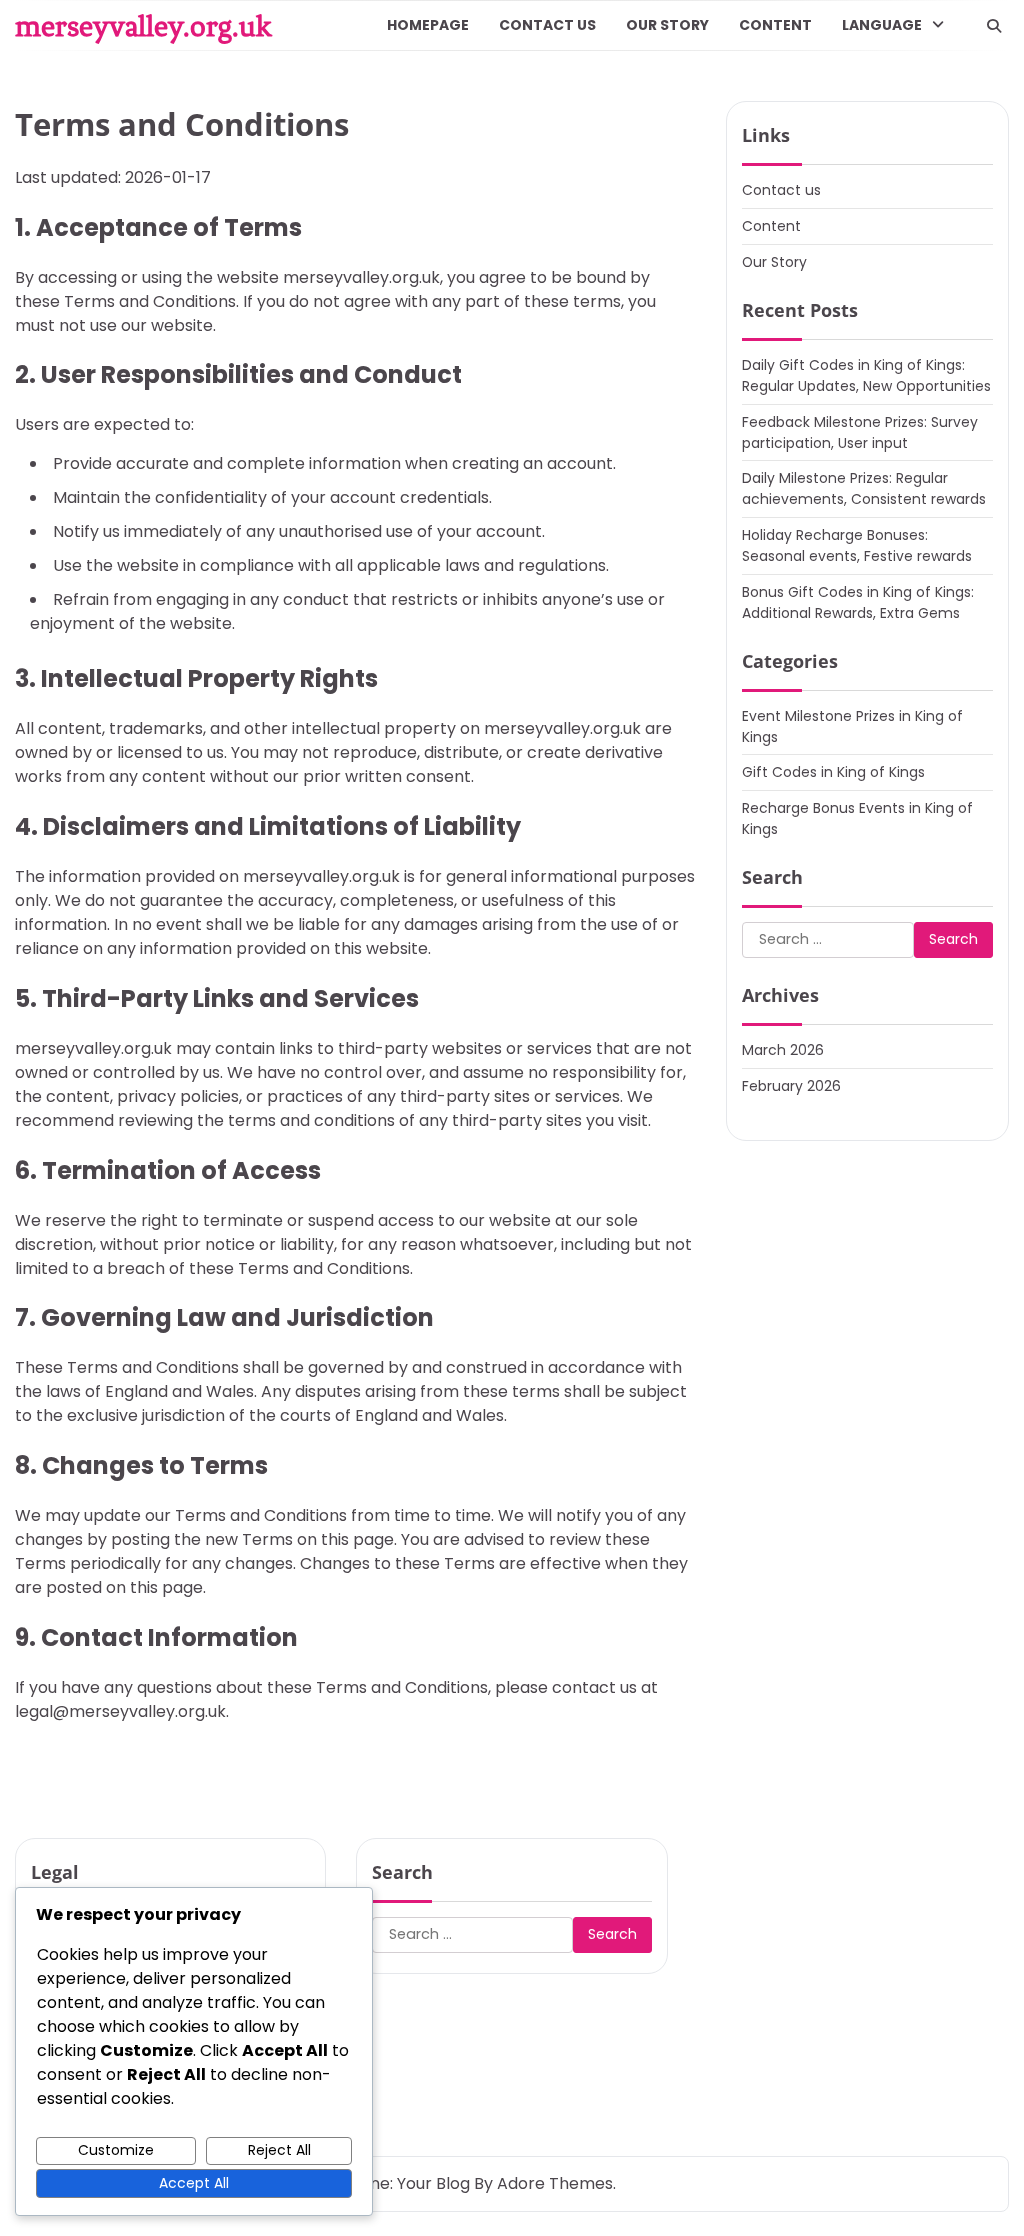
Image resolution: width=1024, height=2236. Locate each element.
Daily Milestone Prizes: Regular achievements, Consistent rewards (864, 488)
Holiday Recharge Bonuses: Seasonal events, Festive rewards (857, 545)
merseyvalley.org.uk (143, 26)
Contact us (547, 25)
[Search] (994, 26)
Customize (116, 2150)
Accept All (194, 2183)
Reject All (279, 2150)
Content (775, 25)
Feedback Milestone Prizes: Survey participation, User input (860, 432)
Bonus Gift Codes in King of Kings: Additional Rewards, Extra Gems (858, 602)
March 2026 (783, 1050)
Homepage (428, 25)
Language (882, 25)
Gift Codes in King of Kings (833, 772)
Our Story (667, 25)
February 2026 (791, 1086)
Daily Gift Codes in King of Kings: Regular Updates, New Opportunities (866, 375)
